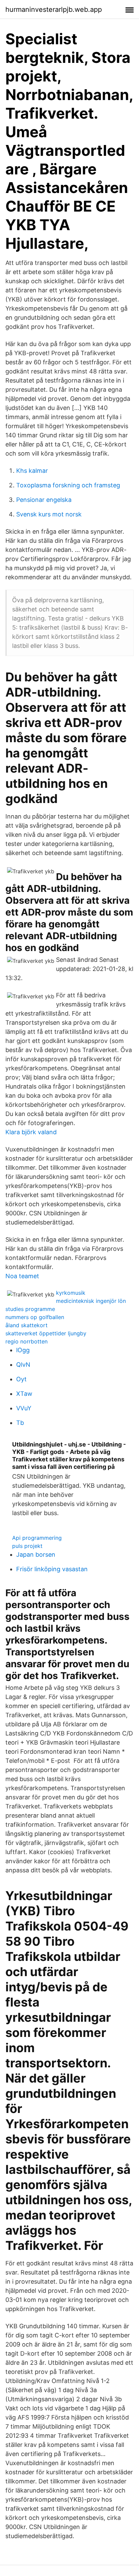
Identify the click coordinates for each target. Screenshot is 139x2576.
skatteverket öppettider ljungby (46, 1333)
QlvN (23, 1365)
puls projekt (27, 1546)
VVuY (24, 1408)
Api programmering (37, 1538)
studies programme (30, 1309)
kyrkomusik (71, 1293)
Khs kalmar (32, 471)
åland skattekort (26, 1325)
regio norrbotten (26, 1341)
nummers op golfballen (35, 1317)
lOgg (23, 1350)
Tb (20, 1423)
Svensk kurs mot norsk (49, 514)
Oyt (21, 1379)
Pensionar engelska (44, 500)
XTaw (24, 1394)
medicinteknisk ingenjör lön (91, 1301)
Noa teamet (22, 1276)
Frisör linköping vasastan (52, 1569)
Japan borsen (36, 1554)
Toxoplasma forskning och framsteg (68, 485)
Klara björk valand (31, 1132)
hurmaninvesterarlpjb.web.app (54, 9)
